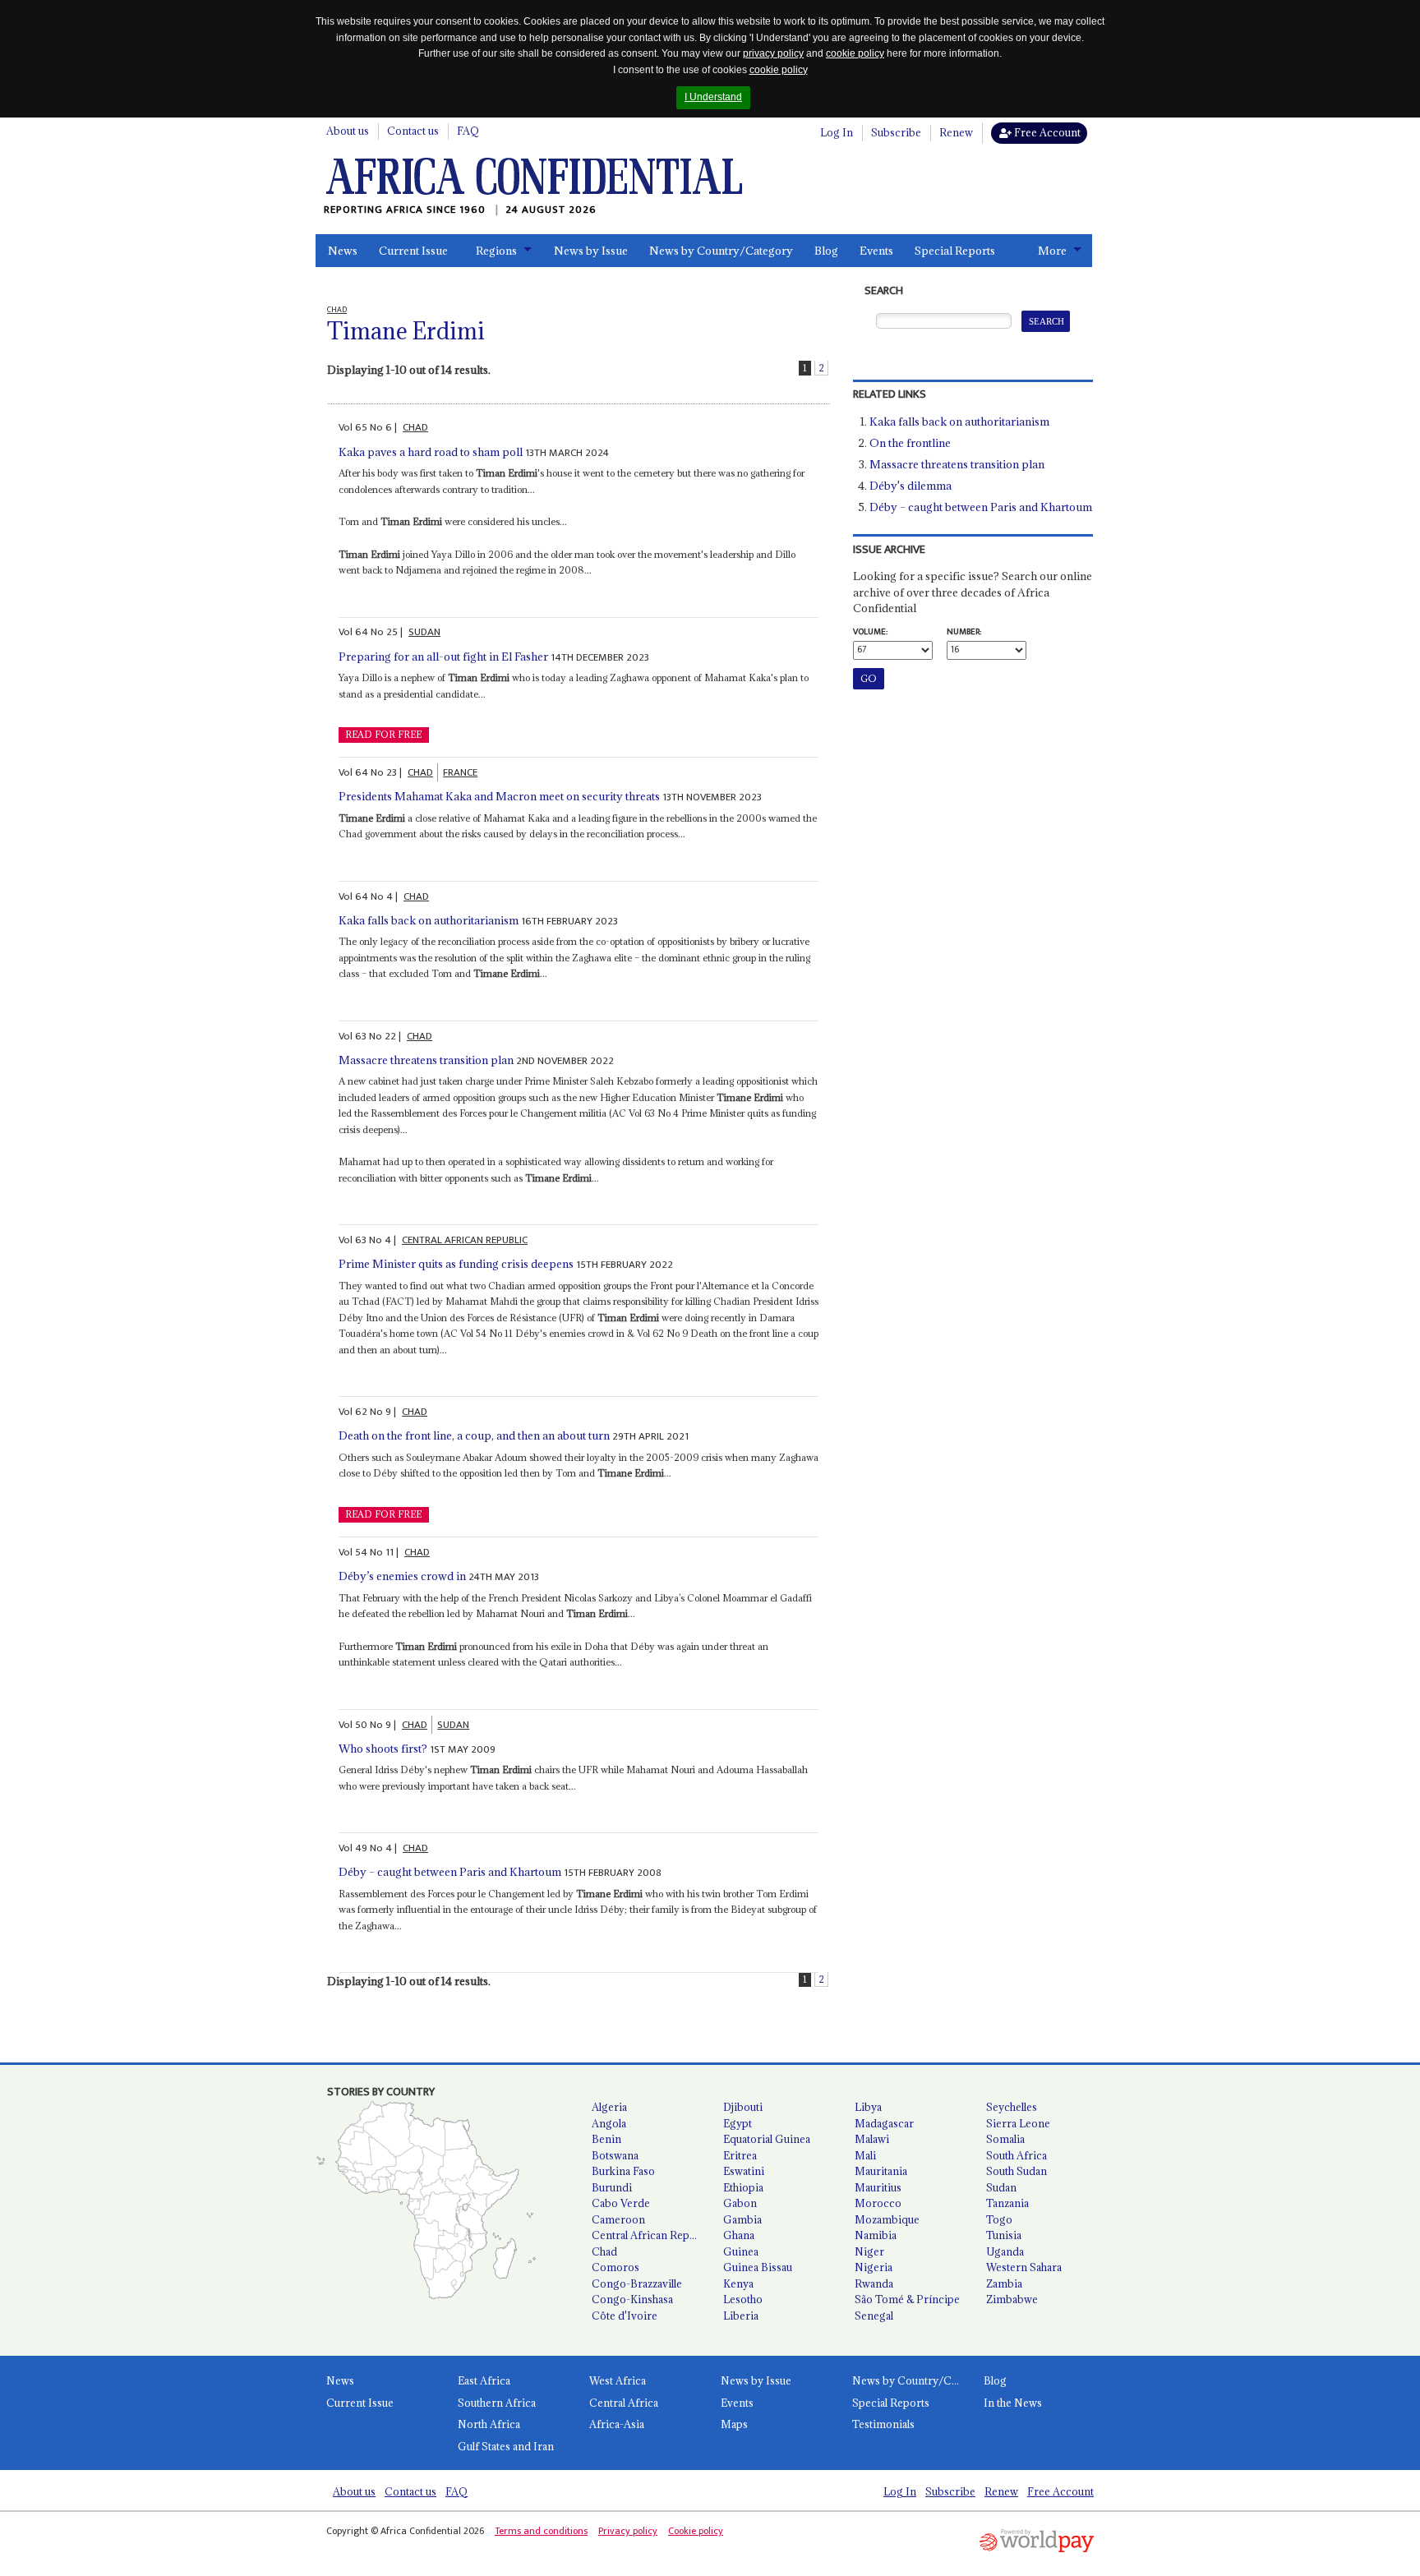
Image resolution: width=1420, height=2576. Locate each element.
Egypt (738, 2123)
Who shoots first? (383, 1749)
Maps (734, 2424)
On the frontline (910, 443)
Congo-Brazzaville (637, 2283)
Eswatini (744, 2171)
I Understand (713, 97)
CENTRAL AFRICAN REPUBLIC (465, 1240)
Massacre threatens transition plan (426, 1060)
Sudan (1001, 2187)
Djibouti (743, 2107)
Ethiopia (743, 2187)
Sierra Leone (1018, 2123)
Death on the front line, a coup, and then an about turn (474, 1435)
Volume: (870, 632)
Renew (956, 132)
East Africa (484, 2380)
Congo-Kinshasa (632, 2299)
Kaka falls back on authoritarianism (429, 920)
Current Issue (413, 251)
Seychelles (1012, 2107)
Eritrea (740, 2155)
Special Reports (955, 251)
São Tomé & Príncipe (907, 2299)
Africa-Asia (617, 2424)
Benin (606, 2139)
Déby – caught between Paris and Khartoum (450, 1872)
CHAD (415, 427)
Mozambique (887, 2219)
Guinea (741, 2251)
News (343, 251)
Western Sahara (1024, 2267)
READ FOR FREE (383, 735)
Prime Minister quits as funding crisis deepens (456, 1264)
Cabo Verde (621, 2203)
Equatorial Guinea (767, 2139)
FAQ (468, 131)
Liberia (741, 2316)
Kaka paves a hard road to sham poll (431, 452)
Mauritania (881, 2171)
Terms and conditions (541, 2531)
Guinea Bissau (758, 2267)
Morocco (878, 2203)
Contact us (413, 131)
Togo (999, 2219)
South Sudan (1017, 2171)
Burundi (612, 2187)
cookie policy (855, 53)
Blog (826, 251)
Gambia (742, 2219)
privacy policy (773, 53)
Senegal (874, 2316)
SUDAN (424, 632)
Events (876, 251)
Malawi (872, 2139)
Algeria (609, 2107)
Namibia (876, 2235)
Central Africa (624, 2403)
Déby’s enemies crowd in (402, 1576)
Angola (609, 2123)
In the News (1013, 2403)
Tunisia (1004, 2235)
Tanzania (1007, 2203)
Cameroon (618, 2219)
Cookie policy (696, 2531)
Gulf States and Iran (506, 2446)
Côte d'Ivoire (625, 2316)
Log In (837, 132)
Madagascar (884, 2123)
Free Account (1046, 132)
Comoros (615, 2267)
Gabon (740, 2203)
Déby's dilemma (911, 486)
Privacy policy (628, 2531)
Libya (868, 2107)
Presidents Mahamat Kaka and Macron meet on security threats (499, 796)
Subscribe (896, 132)
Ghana (739, 2235)
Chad (604, 2251)
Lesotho (743, 2299)
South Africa (1017, 2155)
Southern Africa (497, 2403)
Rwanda (874, 2283)
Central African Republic (651, 2235)
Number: (964, 632)
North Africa (489, 2424)
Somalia (1005, 2139)
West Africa (618, 2380)
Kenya (738, 2283)
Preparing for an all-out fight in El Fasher (443, 657)
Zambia (1004, 2283)
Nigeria (874, 2267)
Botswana (615, 2155)
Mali (865, 2155)
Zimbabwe (1012, 2299)
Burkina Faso (623, 2171)
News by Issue (591, 251)
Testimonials (883, 2424)
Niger (869, 2251)
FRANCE (460, 772)
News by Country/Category (721, 251)
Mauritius (878, 2187)
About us (348, 131)
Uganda (1005, 2251)
